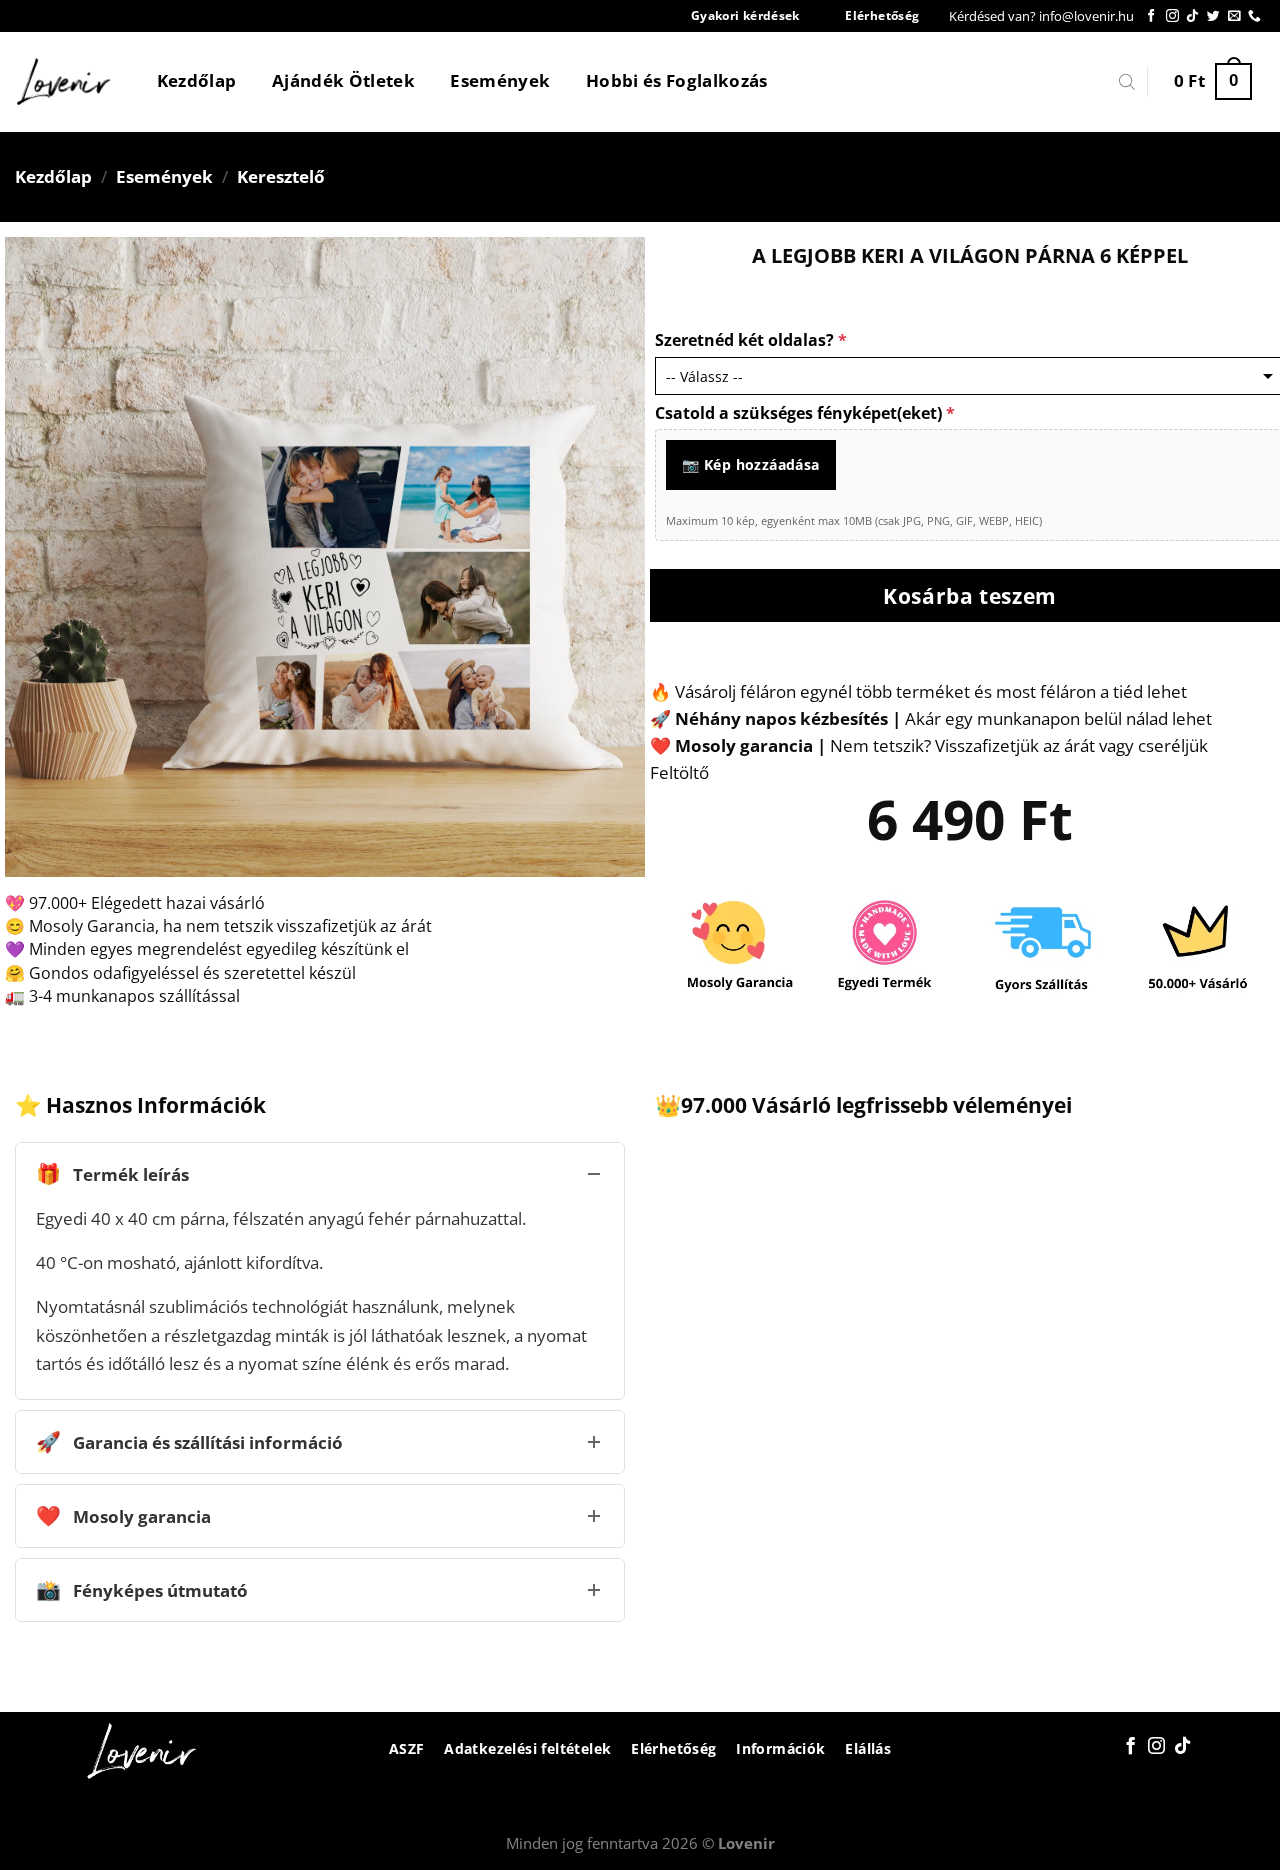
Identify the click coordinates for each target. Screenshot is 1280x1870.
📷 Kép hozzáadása (751, 464)
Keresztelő (281, 176)
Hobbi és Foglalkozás (677, 80)
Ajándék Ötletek (343, 80)
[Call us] (1254, 16)
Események (500, 80)
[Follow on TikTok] (1192, 16)
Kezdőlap (197, 80)
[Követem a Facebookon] (1151, 16)
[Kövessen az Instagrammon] (1172, 16)
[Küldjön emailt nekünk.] (1234, 16)
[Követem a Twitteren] (1213, 16)
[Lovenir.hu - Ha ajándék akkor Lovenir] (64, 82)
